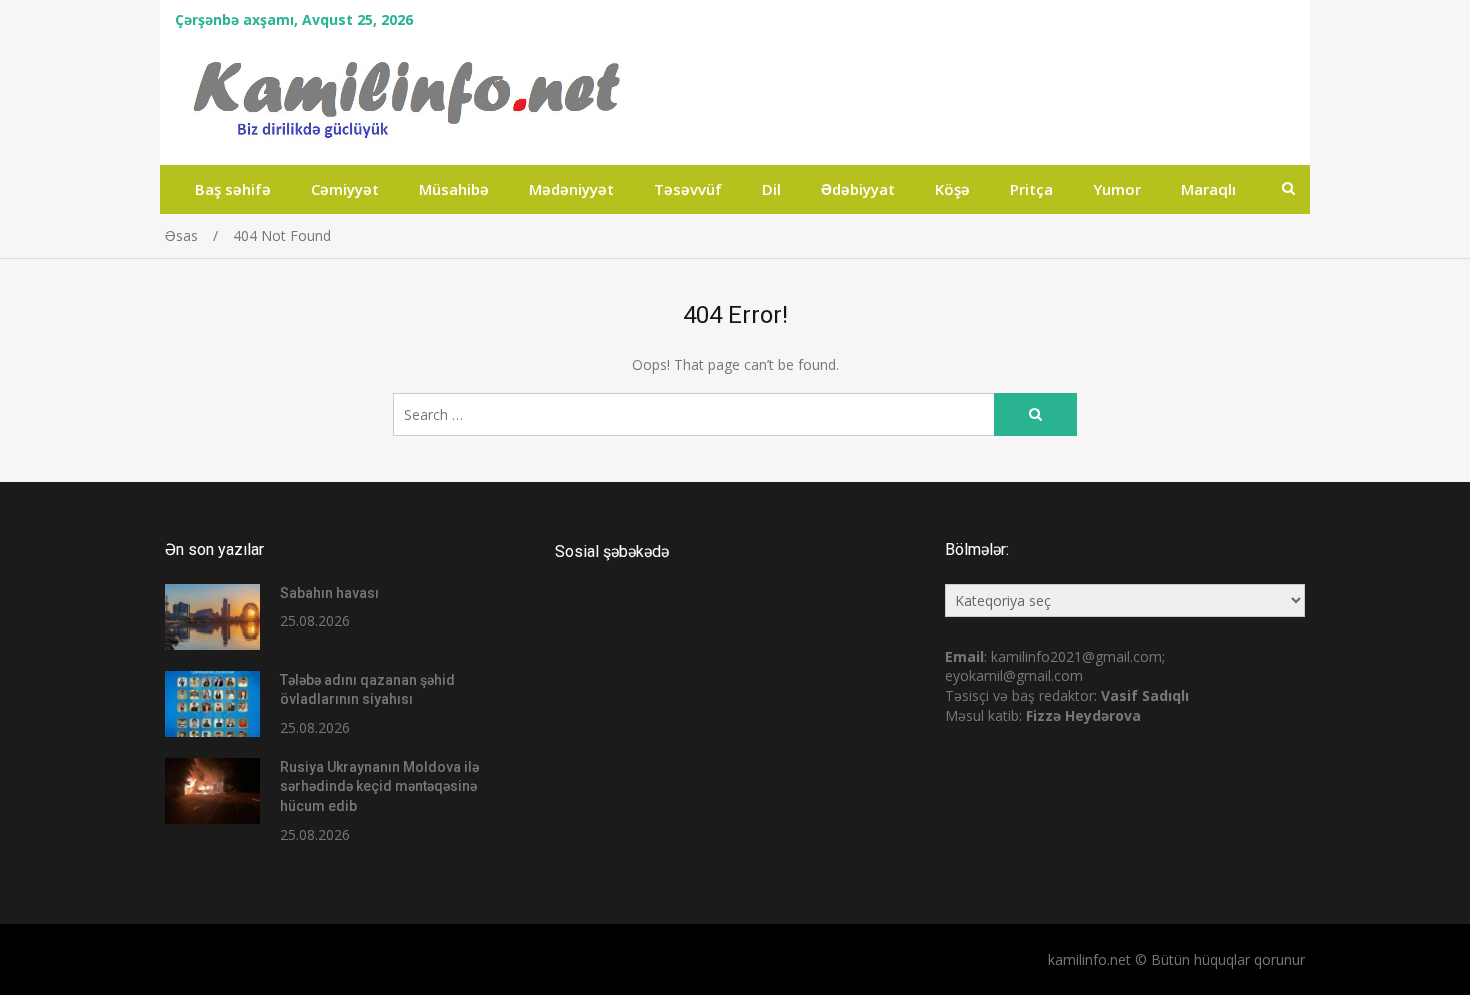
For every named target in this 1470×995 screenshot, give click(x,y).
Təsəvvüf (688, 189)
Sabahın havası (329, 593)
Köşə (952, 189)
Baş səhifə (233, 189)
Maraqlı (1208, 189)
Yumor (1117, 189)
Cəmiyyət (345, 189)
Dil (771, 189)
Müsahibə (454, 189)
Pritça (1031, 189)
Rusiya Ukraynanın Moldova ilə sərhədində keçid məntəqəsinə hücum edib (379, 786)
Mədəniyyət (571, 189)
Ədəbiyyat (858, 189)
